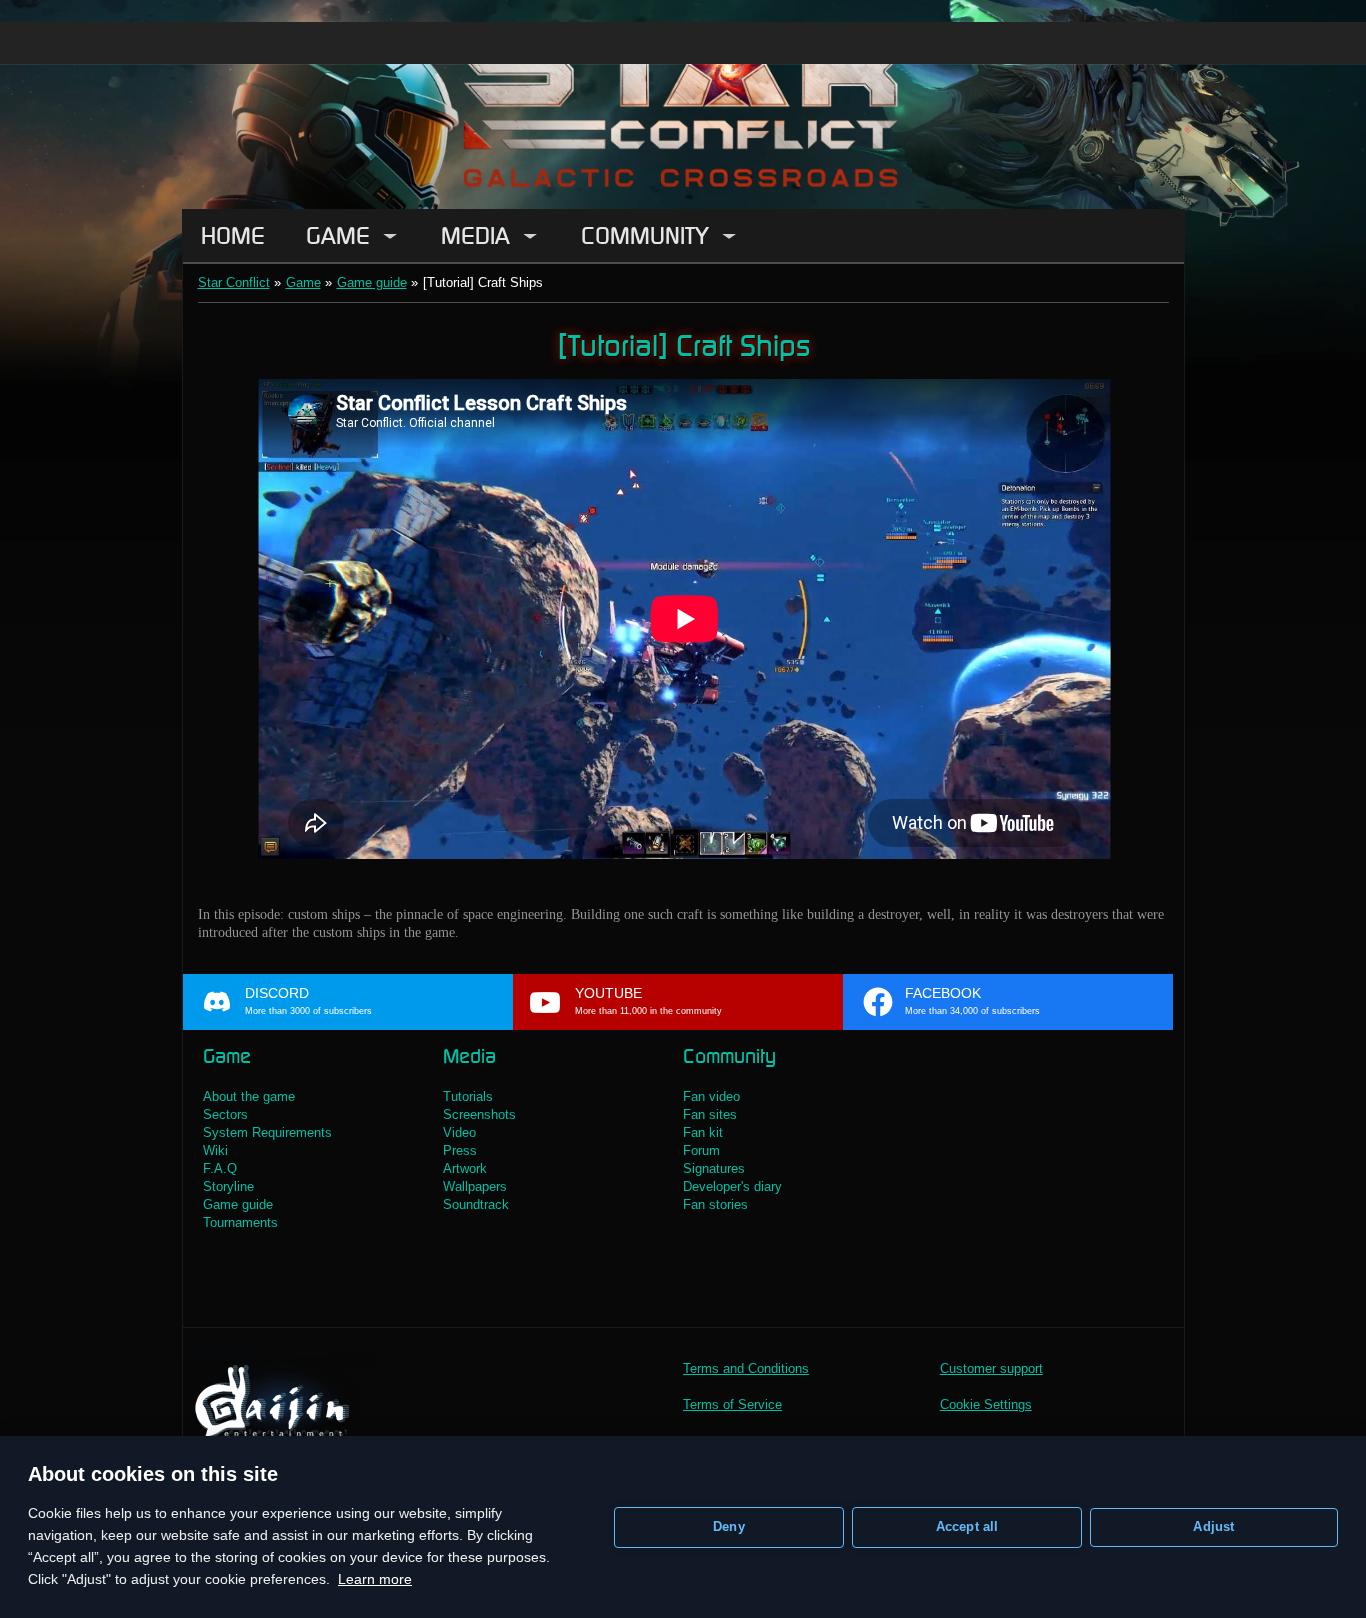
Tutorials (468, 1096)
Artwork (465, 1168)
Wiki (215, 1150)
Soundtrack (476, 1204)
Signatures (714, 1168)
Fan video (711, 1096)
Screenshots (479, 1114)
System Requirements (267, 1132)
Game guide (372, 282)
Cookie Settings (986, 1404)
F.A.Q (220, 1168)
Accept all (967, 1526)
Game (338, 235)
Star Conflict (234, 282)
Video (459, 1132)
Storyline (228, 1186)
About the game (249, 1096)
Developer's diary (732, 1186)
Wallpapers (475, 1186)
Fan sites (710, 1114)
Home (233, 235)
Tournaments (240, 1222)
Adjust (1213, 1526)
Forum (701, 1150)
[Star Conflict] (683, 104)
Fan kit (703, 1132)
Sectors (225, 1114)
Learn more (375, 1579)
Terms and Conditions (746, 1368)
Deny (729, 1526)
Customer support (991, 1368)
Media (475, 235)
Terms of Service (732, 1404)
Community (645, 235)
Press (460, 1150)
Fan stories (715, 1204)
